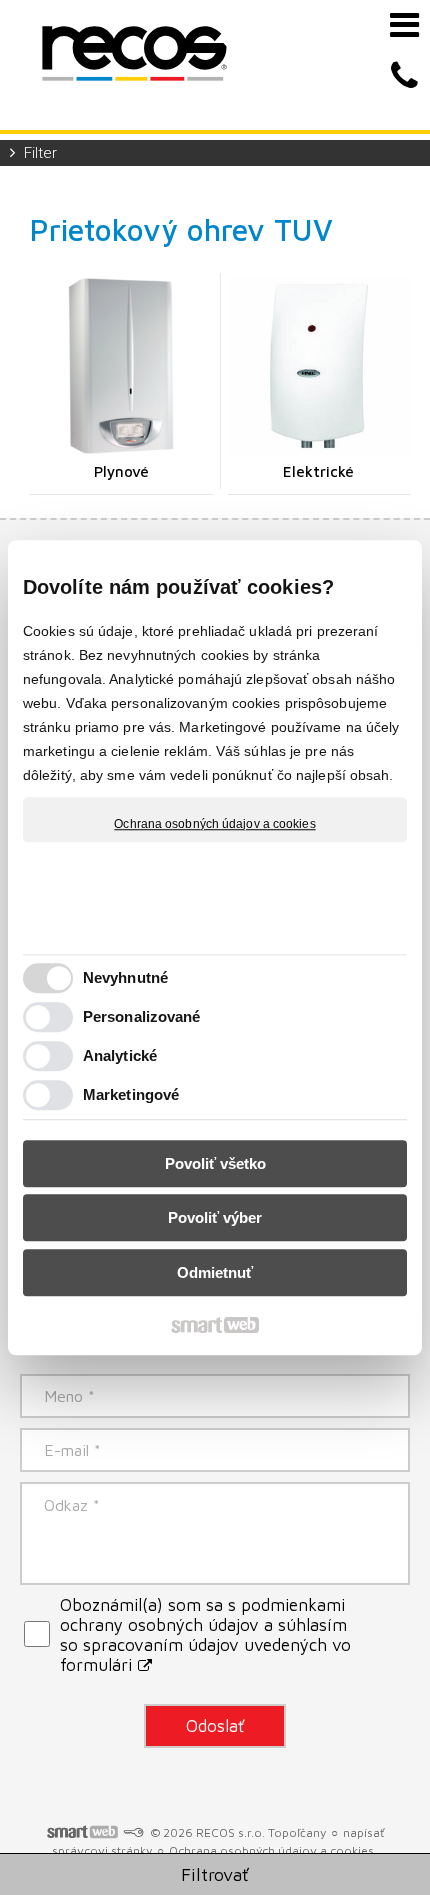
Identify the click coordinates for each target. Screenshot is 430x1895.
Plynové (121, 471)
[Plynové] (121, 366)
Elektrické (318, 471)
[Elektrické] (319, 366)
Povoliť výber (215, 1217)
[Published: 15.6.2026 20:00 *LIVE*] (133, 1832)
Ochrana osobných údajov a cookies (214, 824)
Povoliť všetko (215, 1163)
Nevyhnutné (125, 977)
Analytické (120, 1055)
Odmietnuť (215, 1272)
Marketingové (131, 1094)
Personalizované (142, 1016)
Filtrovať (215, 1874)
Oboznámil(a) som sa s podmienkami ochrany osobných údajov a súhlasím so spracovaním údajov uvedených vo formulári (205, 1635)
